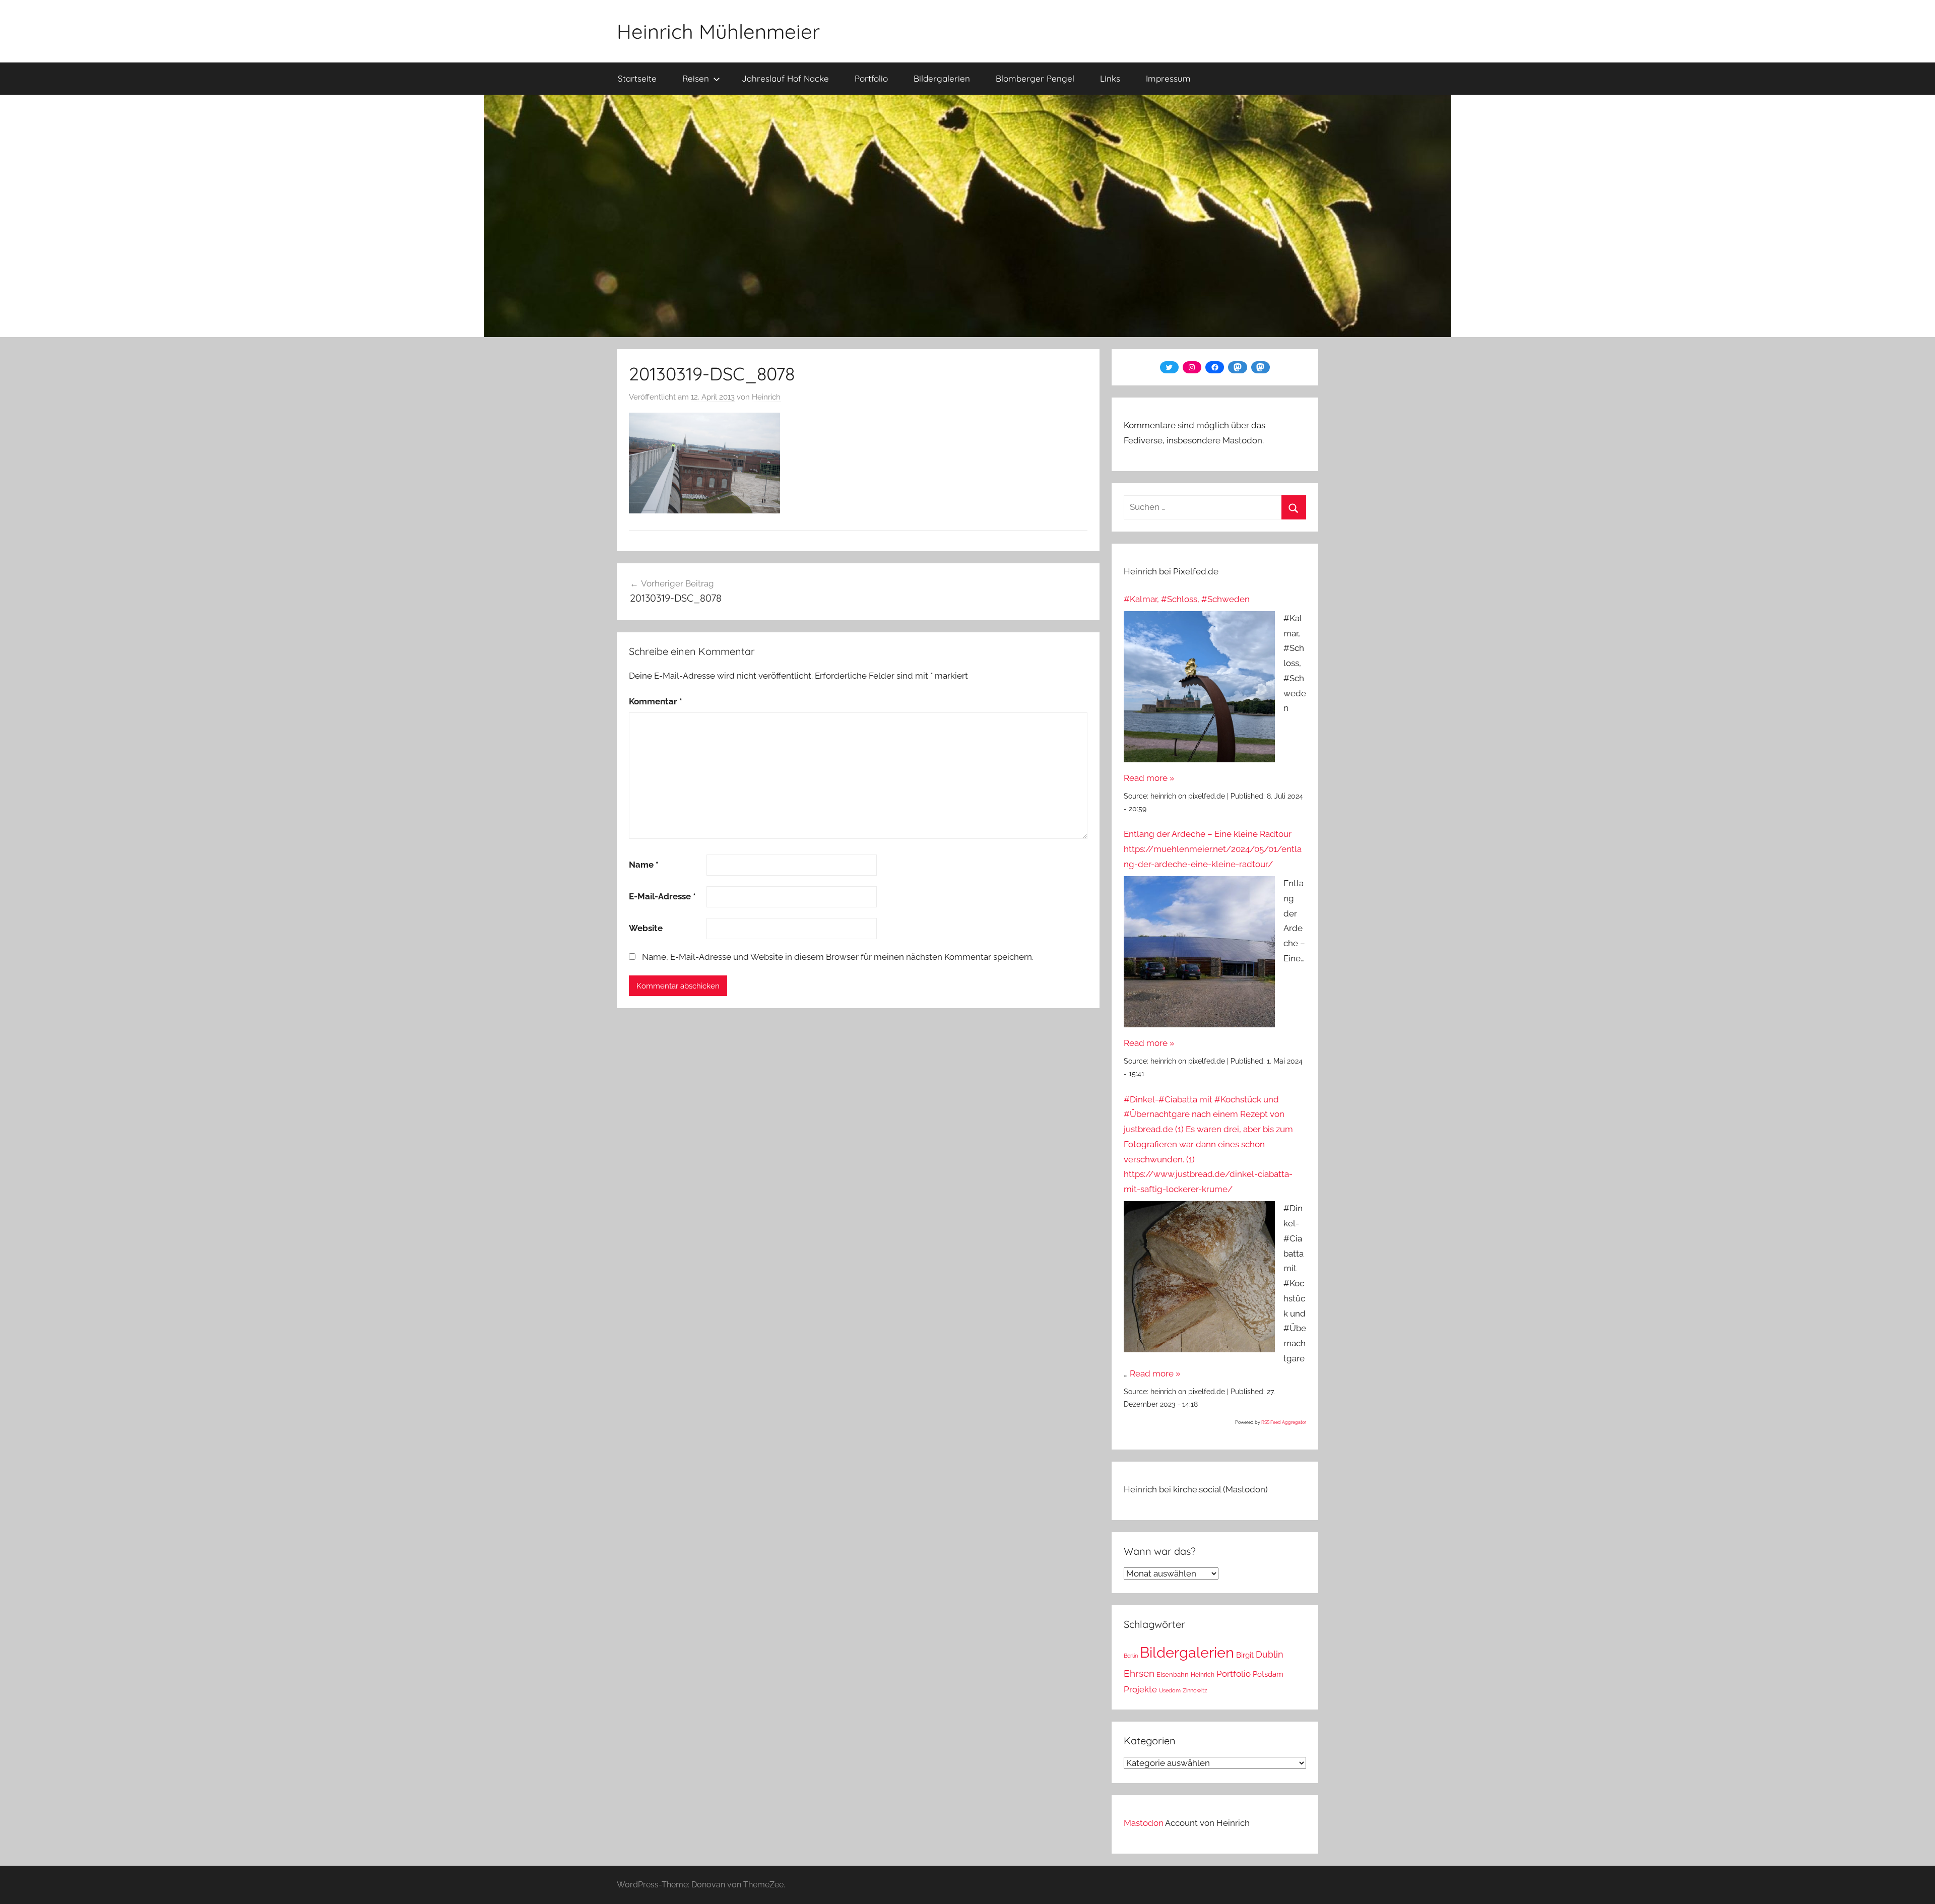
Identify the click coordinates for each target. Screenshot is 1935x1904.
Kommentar (656, 701)
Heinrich (766, 397)
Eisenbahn (1173, 1675)
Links (1110, 78)
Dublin (1270, 1654)
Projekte (1140, 1689)
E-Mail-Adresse (662, 896)
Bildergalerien (942, 78)
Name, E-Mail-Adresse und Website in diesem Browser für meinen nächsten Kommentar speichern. (838, 957)
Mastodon (1144, 1823)
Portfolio (871, 78)
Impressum (1168, 78)
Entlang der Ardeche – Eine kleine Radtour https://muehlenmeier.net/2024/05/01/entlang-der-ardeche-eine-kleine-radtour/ (1213, 849)
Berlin (1131, 1656)
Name (644, 865)
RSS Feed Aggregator (1284, 1422)
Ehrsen (1139, 1673)
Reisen (696, 78)
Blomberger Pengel (1035, 78)
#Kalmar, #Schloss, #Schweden (1187, 599)
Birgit (1245, 1655)
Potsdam (1268, 1674)
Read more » (1149, 778)
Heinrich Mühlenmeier (718, 31)
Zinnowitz (1195, 1690)
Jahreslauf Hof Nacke (785, 78)
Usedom (1170, 1690)
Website (646, 928)
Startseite (637, 78)
